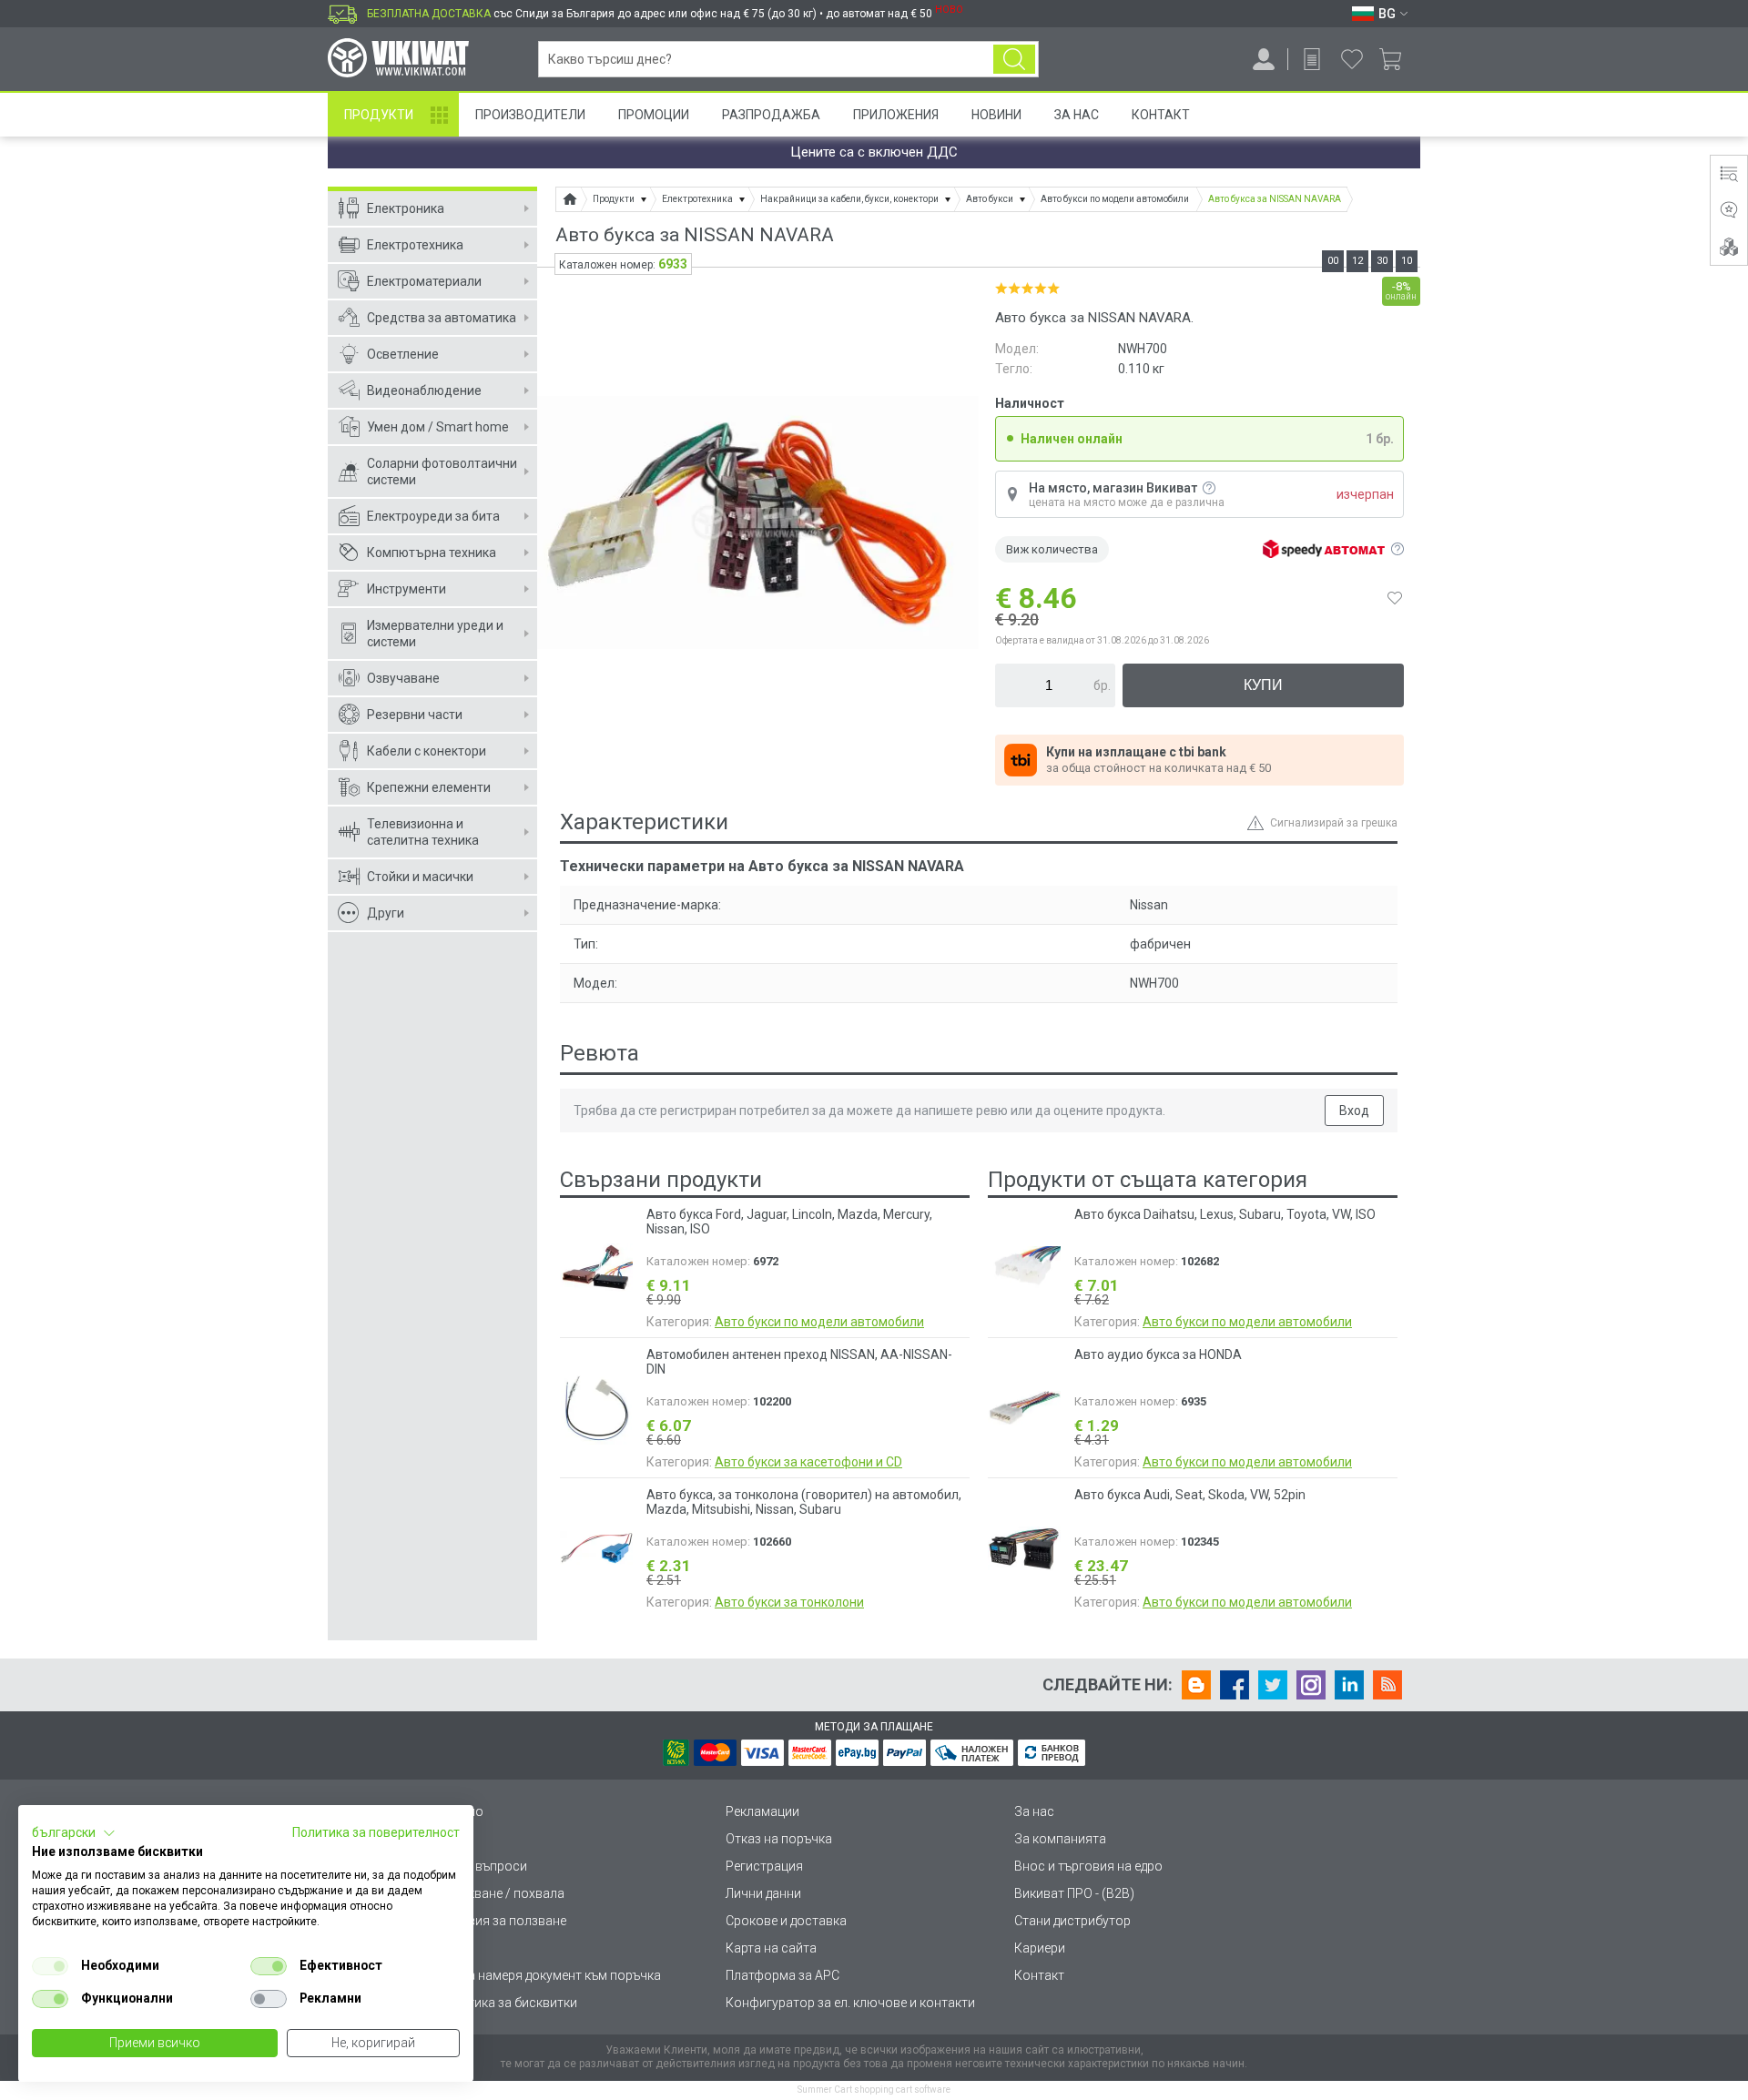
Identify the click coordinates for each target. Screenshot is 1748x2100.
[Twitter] (1273, 1685)
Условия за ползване (502, 1921)
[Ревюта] (1729, 210)
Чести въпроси (482, 1866)
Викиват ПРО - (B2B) (1074, 1893)
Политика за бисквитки (507, 2003)
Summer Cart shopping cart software (874, 2090)
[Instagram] (1311, 1685)
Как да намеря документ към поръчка (549, 1975)
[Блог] (1196, 1685)
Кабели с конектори (427, 751)
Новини (996, 115)
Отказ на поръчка (779, 1839)
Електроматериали (424, 281)
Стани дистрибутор (1072, 1921)
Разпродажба (771, 115)
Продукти (379, 115)
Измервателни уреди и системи (435, 634)
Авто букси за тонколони (789, 1602)
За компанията (1060, 1839)
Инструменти (407, 589)
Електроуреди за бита (433, 516)
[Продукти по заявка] (1312, 59)
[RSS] (1387, 1685)
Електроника (406, 208)
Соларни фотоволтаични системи (442, 472)
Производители (530, 115)
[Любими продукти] (1352, 59)
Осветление (403, 354)
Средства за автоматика (442, 318)
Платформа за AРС (783, 1975)
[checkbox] (50, 1966)
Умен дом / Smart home (438, 427)
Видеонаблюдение (424, 391)
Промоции (654, 115)
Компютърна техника (432, 553)
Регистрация (764, 1866)
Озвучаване (403, 678)
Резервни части (415, 715)
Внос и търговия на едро (1088, 1866)
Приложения (896, 115)
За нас (1034, 1811)
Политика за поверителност (376, 1832)
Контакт (1161, 115)
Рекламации (762, 1811)
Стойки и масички (420, 877)
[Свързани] (1729, 247)
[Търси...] (1014, 59)
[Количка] (1397, 59)
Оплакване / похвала (501, 1893)
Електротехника (415, 245)
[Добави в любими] (1395, 598)
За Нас (1077, 115)
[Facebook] (1235, 1685)
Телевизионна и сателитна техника (423, 832)
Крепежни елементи (429, 787)
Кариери (1040, 1948)
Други (386, 913)
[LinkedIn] (1349, 1685)
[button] (74, 1833)
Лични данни (763, 1893)
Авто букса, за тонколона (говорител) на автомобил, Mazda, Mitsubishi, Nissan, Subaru (804, 1502)
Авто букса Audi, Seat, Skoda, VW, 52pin (1190, 1495)
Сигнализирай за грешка (1334, 823)
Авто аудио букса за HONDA (1158, 1354)
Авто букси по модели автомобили (819, 1322)
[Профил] (1264, 59)
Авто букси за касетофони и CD (808, 1462)
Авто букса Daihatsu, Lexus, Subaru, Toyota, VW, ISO (1225, 1214)
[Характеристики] (1729, 174)
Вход (1354, 1111)
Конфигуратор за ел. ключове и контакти (850, 2003)
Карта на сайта (771, 1948)
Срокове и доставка (786, 1921)
